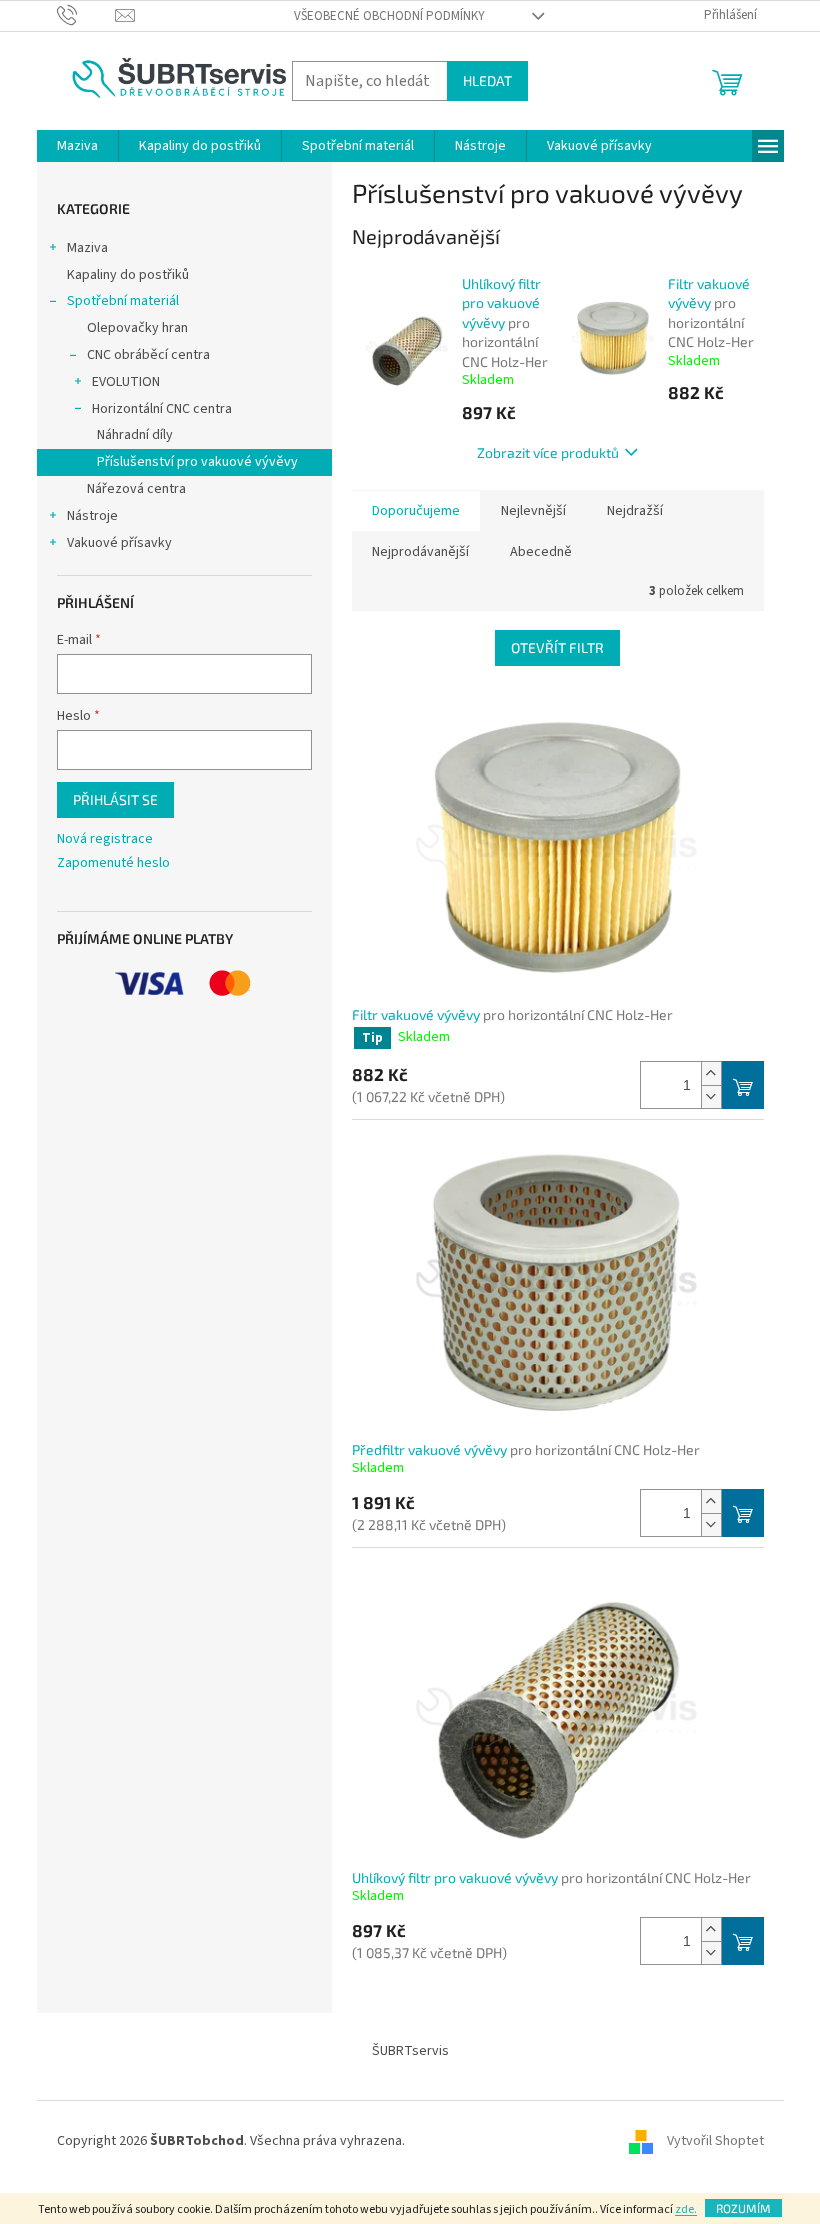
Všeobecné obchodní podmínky (389, 16)
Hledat (487, 80)
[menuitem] (77, 146)
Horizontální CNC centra (162, 409)
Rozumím (743, 2208)
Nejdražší (635, 511)
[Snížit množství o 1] (711, 1096)
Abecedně (541, 552)
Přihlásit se (115, 799)
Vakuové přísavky (119, 543)
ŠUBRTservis (410, 2051)
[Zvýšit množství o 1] (711, 1073)
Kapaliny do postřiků (128, 275)
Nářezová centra (136, 489)
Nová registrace (105, 839)
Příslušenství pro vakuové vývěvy (197, 462)
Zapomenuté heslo (113, 863)
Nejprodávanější (420, 552)
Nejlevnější (533, 511)
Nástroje (92, 516)
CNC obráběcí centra (148, 355)
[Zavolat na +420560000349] (86, 15)
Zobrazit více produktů (548, 452)
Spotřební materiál (123, 301)
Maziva (87, 248)
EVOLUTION (126, 382)
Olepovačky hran (137, 328)
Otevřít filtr (557, 647)
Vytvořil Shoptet (715, 2141)
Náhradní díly (135, 435)
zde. (686, 2209)
